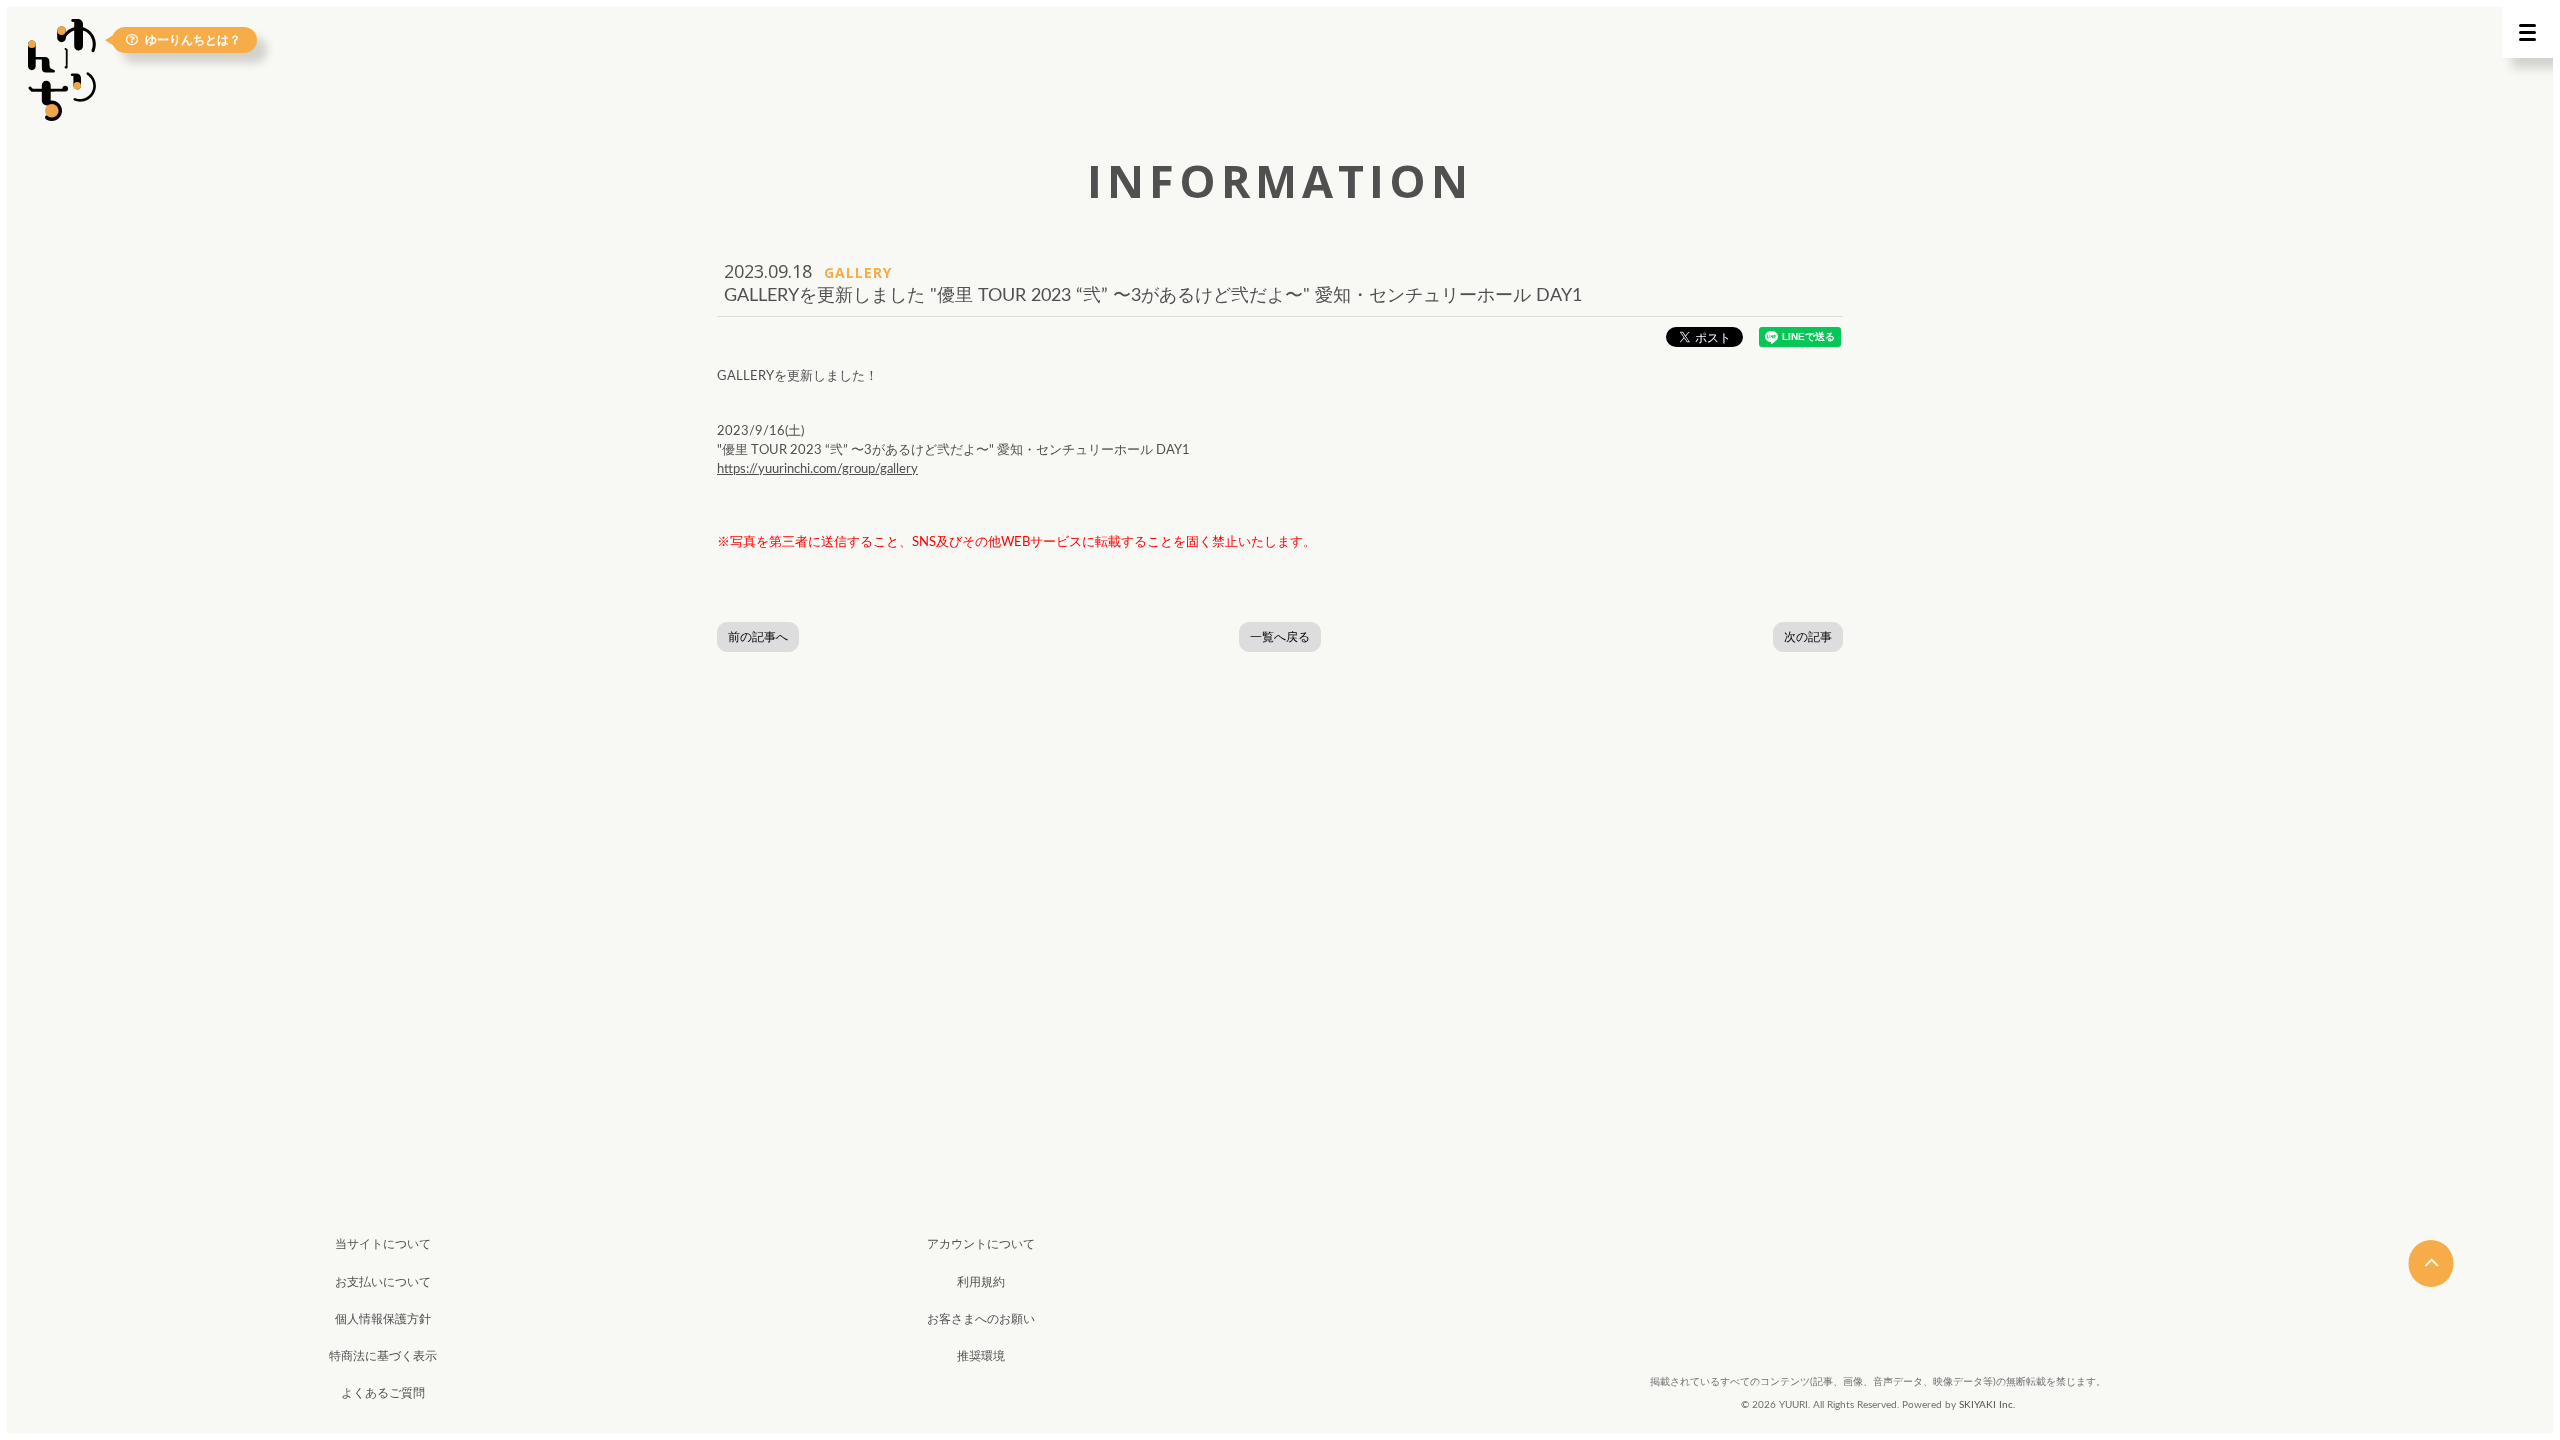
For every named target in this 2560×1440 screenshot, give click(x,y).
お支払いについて (383, 1282)
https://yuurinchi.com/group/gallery (817, 469)
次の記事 (1808, 637)
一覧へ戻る (1280, 637)
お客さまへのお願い (981, 1319)
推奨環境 (981, 1356)
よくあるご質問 (383, 1393)
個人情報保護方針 (383, 1319)
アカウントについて (981, 1244)
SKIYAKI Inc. (1987, 1405)
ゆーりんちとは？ (193, 39)
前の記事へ (758, 637)
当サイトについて (383, 1244)
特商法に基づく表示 (383, 1356)
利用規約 (981, 1282)
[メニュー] (2527, 32)
